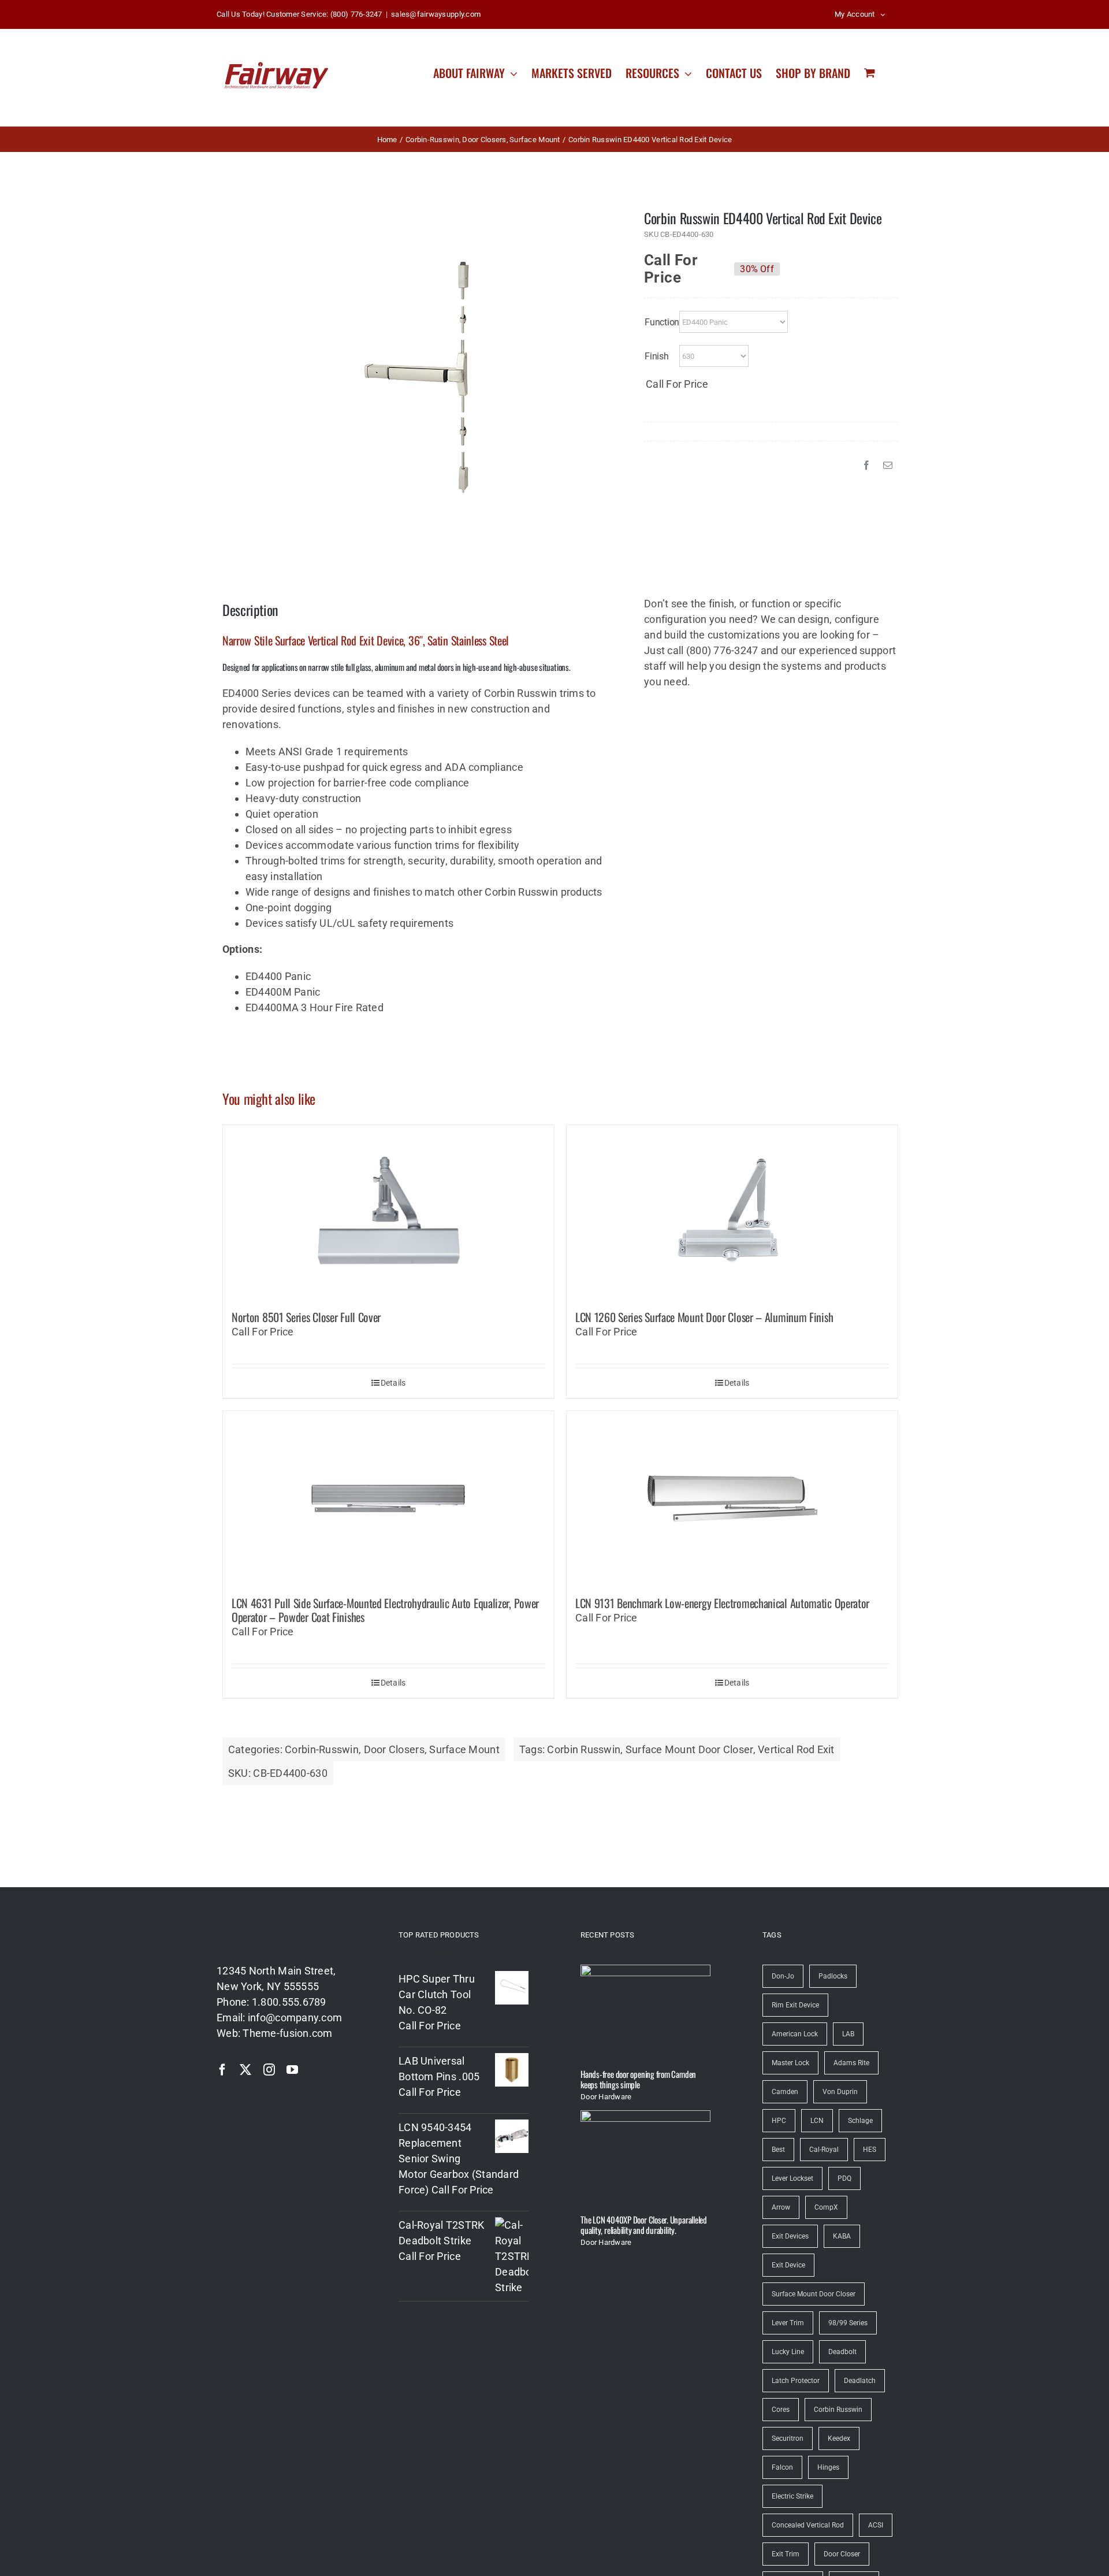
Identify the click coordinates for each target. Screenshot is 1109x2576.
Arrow (781, 2207)
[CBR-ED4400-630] (416, 377)
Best (778, 2150)
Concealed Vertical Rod (808, 2525)
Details (393, 1383)
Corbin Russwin (584, 1749)
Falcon (782, 2467)
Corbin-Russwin (322, 1749)
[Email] (888, 465)
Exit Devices (790, 2236)
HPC (779, 2121)
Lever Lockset (792, 2178)
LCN (817, 2121)
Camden (785, 2092)
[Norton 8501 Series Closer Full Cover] (388, 1212)
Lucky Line (788, 2352)
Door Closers (394, 1749)
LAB (848, 2034)
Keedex (839, 2438)
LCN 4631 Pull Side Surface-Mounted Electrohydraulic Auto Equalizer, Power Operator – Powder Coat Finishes (385, 1610)
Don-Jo (783, 1976)
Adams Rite (851, 2063)
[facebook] (222, 2070)
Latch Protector (796, 2381)
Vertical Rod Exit (796, 1749)
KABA (842, 2236)
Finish (657, 356)
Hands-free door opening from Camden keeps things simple (638, 2079)
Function (662, 322)
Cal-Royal (824, 2150)
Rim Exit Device (795, 2005)
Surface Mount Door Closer (689, 1749)
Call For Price (671, 263)
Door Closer (842, 2554)
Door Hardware (606, 2097)
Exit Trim (786, 2554)
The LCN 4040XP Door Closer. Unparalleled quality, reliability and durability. (644, 2225)
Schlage (860, 2121)
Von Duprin (840, 2092)
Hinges (828, 2467)
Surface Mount (464, 1749)
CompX (826, 2207)
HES (870, 2150)
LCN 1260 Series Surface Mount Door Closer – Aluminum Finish (704, 1317)
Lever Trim (788, 2323)
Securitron (788, 2438)
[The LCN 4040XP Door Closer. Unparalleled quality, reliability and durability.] (645, 2158)
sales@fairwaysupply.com (436, 14)
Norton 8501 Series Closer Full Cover (306, 1317)
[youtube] (292, 2070)
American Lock (795, 2034)
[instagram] (269, 2070)
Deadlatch (860, 2381)
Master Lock (790, 2063)
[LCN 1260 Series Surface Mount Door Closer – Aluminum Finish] (732, 1212)
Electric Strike (792, 2496)
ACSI (876, 2525)
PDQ (844, 2178)
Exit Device (788, 2265)
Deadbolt (842, 2352)
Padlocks (833, 1976)
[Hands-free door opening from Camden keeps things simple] (645, 2012)
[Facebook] (866, 465)
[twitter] (245, 2070)
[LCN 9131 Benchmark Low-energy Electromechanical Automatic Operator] (732, 1498)
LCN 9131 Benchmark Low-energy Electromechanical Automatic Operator (722, 1603)
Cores (781, 2410)
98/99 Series (848, 2323)
